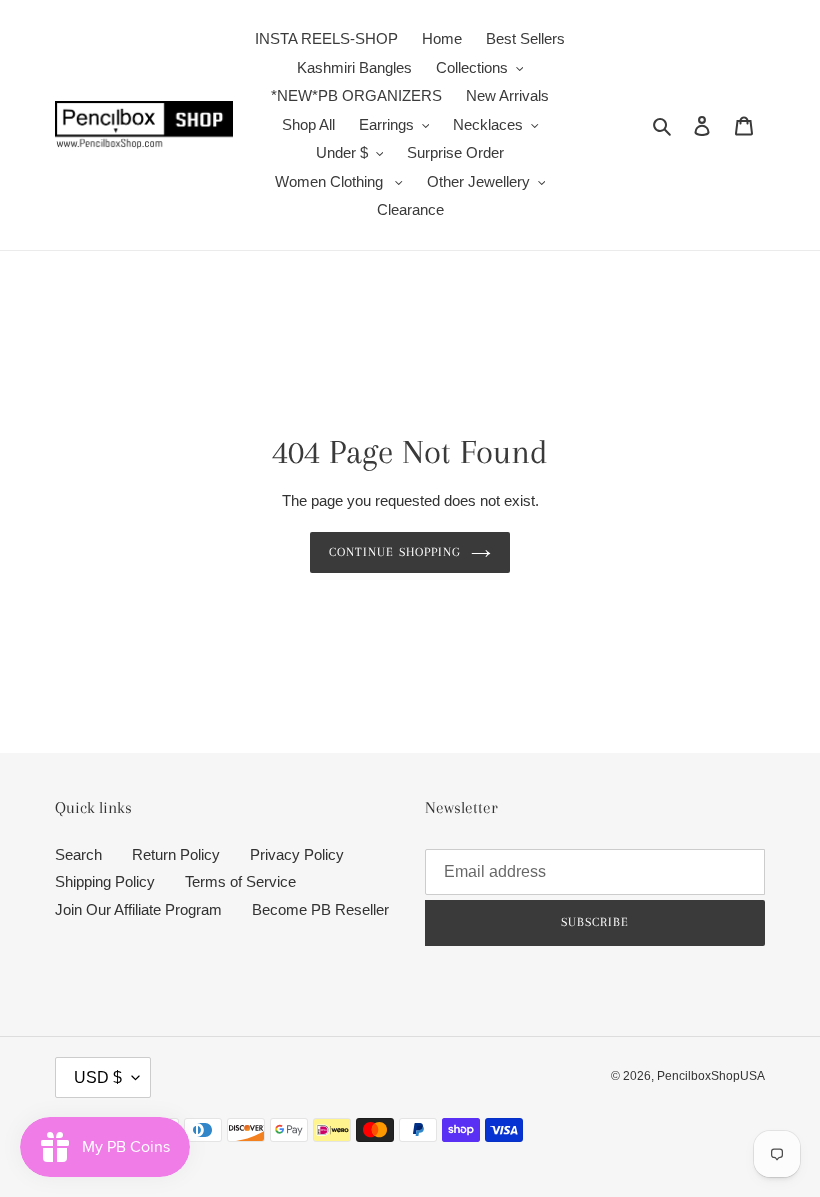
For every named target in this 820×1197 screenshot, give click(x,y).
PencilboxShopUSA (711, 1076)
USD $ (98, 1077)
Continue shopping (395, 552)
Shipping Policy (105, 881)
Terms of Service (240, 881)
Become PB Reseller (320, 909)
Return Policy (176, 854)
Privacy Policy (297, 854)
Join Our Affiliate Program (138, 909)
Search (78, 854)
